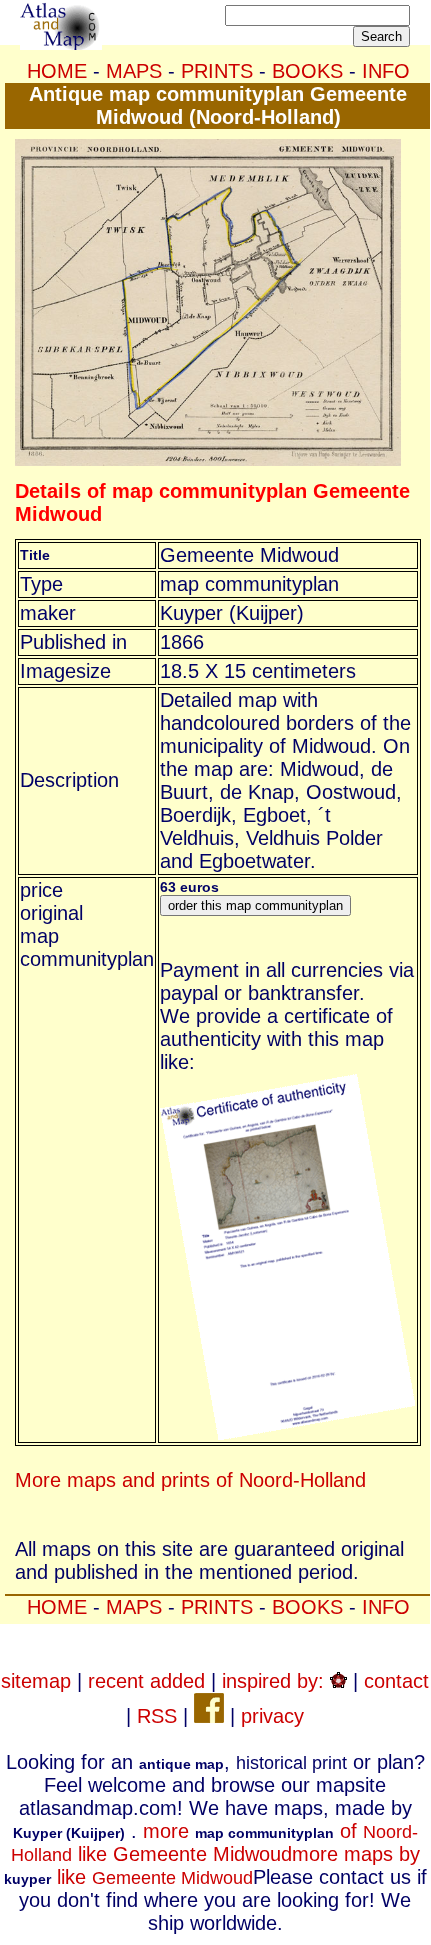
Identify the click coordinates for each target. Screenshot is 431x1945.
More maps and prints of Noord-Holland (190, 1480)
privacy (272, 1716)
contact (396, 1681)
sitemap (36, 1681)
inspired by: (276, 1681)
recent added (146, 1681)
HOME (57, 71)
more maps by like (212, 1865)
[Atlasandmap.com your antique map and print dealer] (61, 43)
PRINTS (217, 71)
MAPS (134, 71)
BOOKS (307, 71)
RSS (157, 1716)
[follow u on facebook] (209, 1716)
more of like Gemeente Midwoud (214, 1842)
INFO (386, 71)
